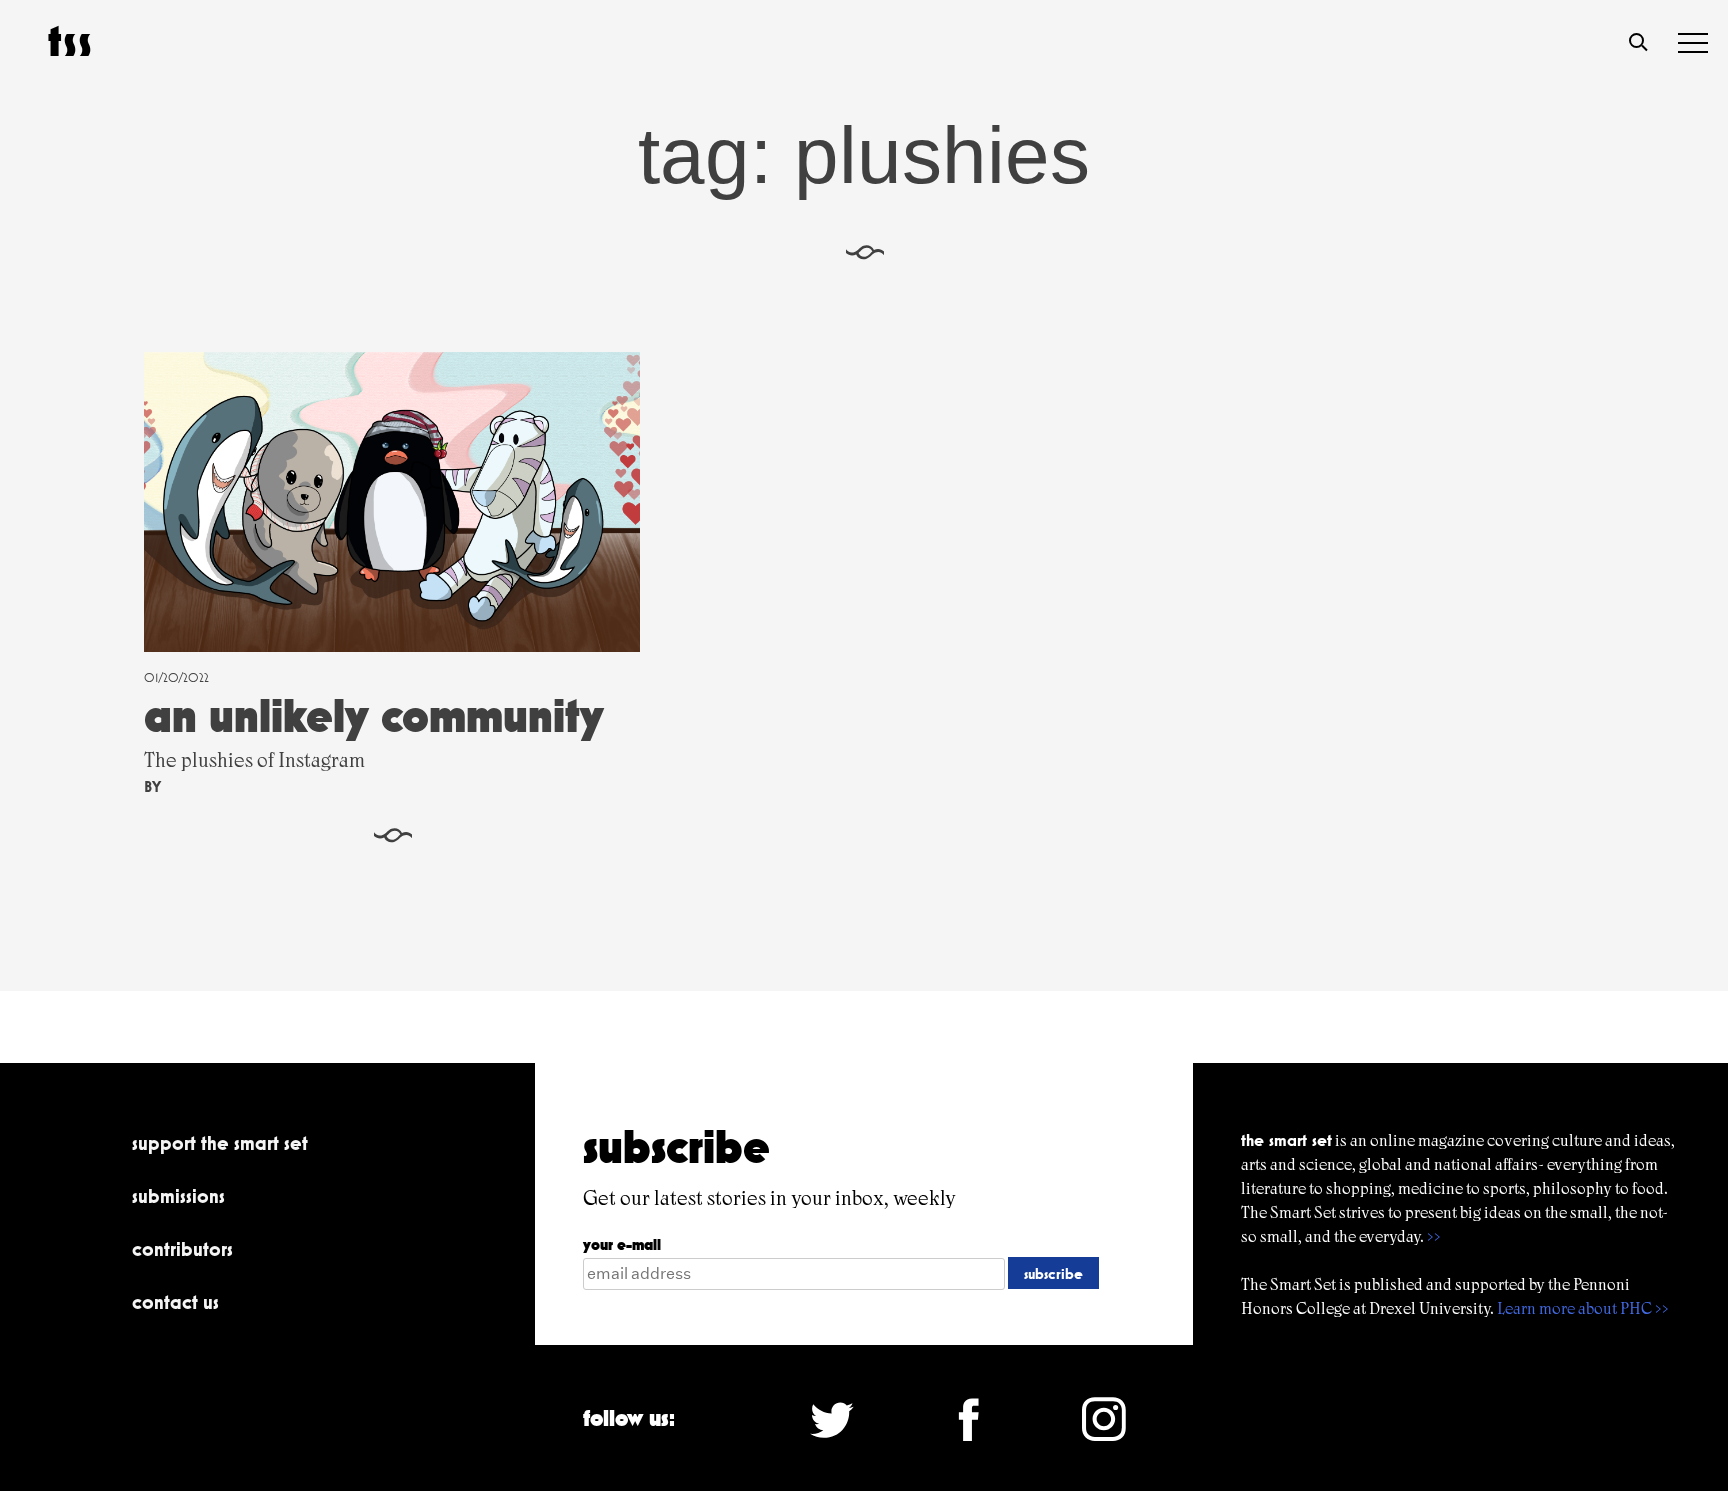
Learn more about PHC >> (1583, 1308)
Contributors (182, 1249)
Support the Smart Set (220, 1143)
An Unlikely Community (374, 715)
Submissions (178, 1196)
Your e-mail (622, 1244)
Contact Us (175, 1302)
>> (1434, 1236)
